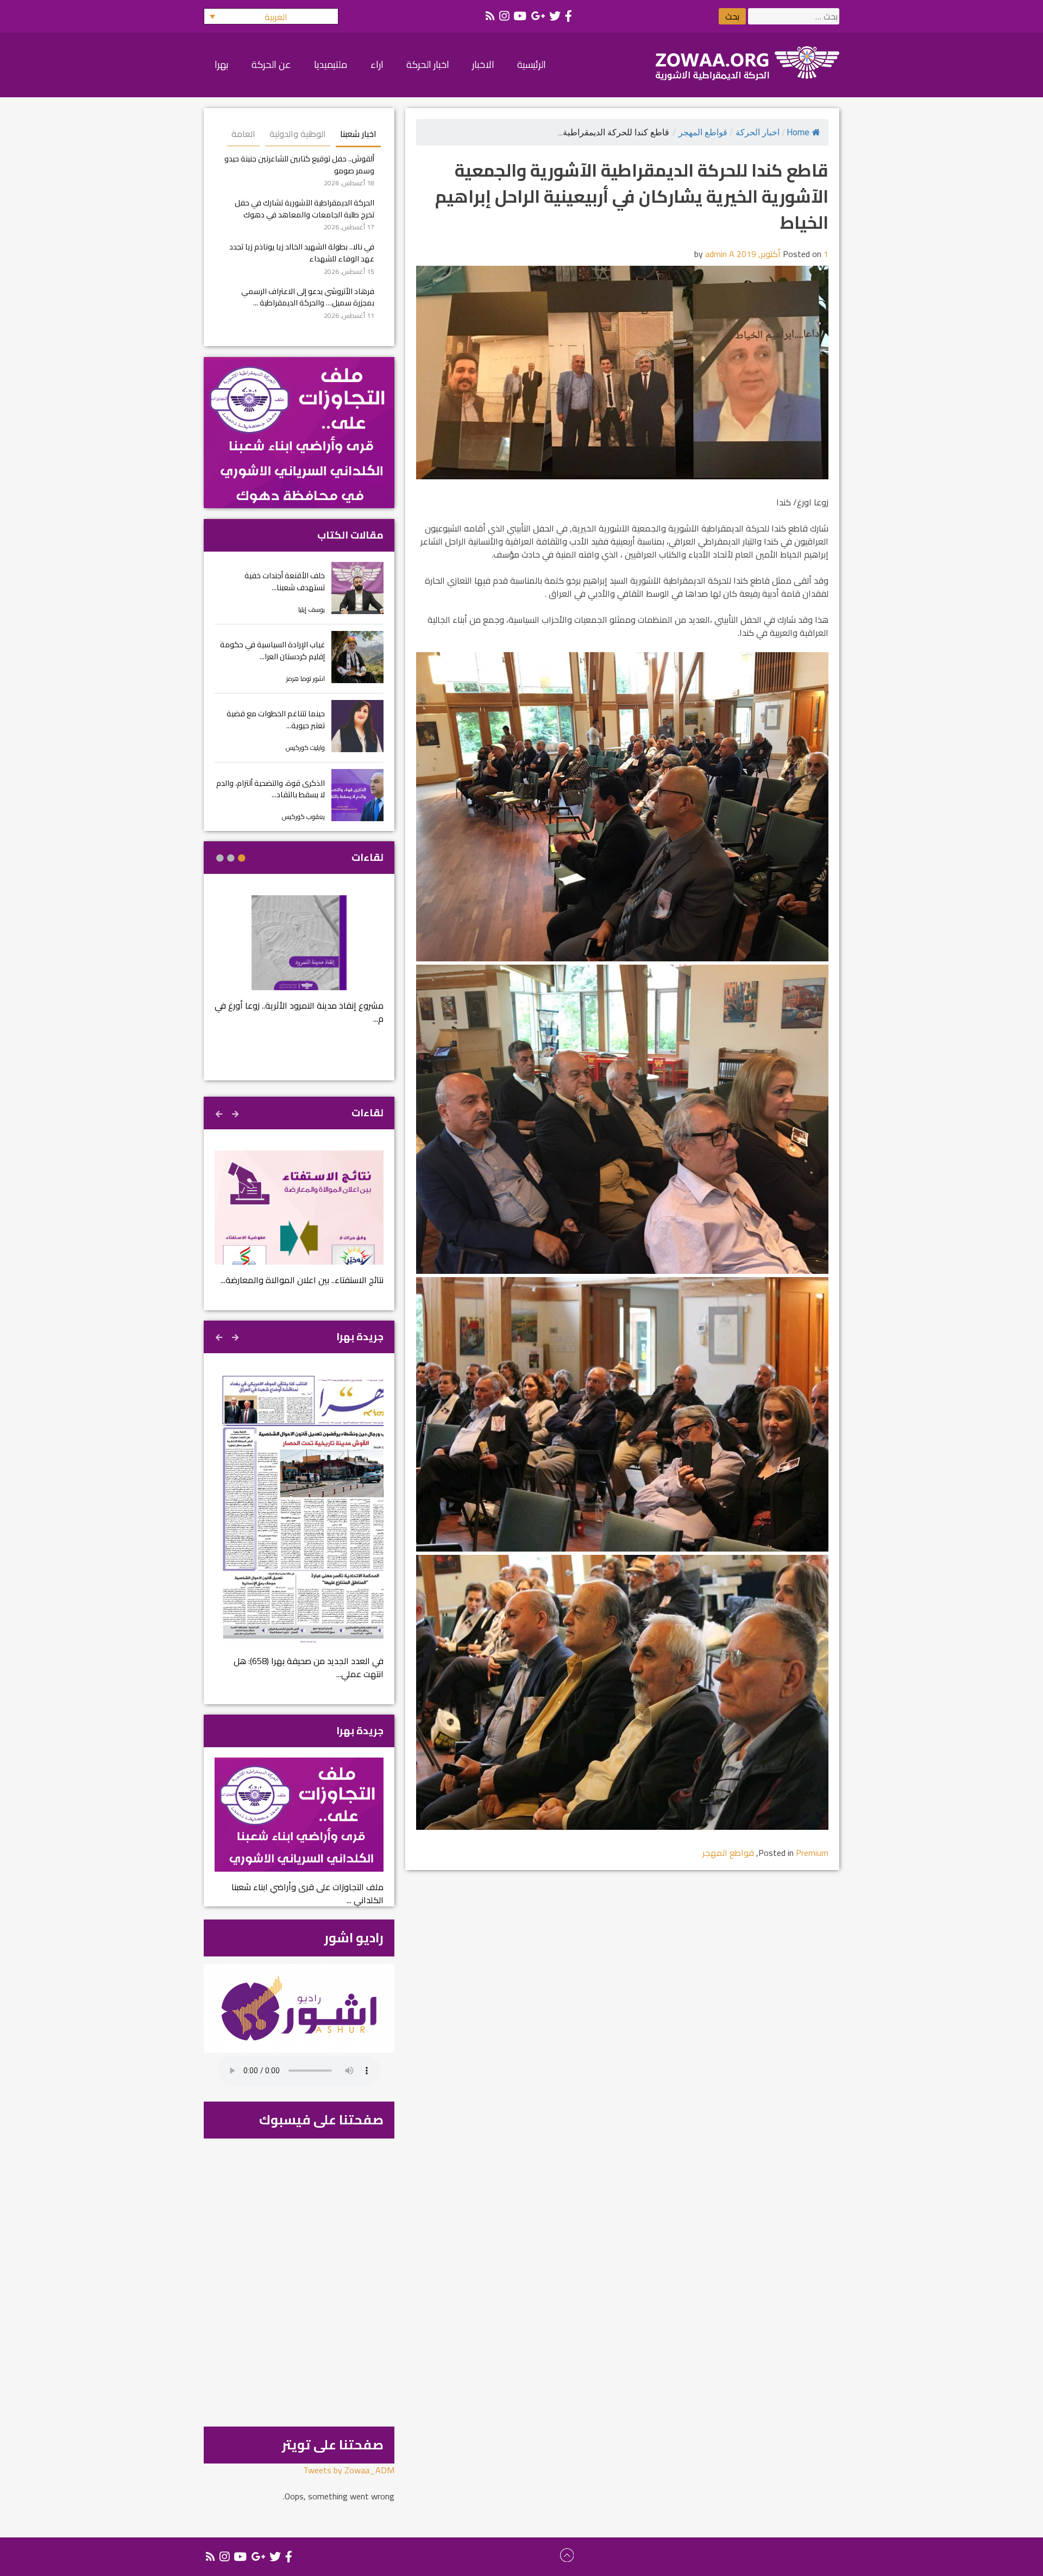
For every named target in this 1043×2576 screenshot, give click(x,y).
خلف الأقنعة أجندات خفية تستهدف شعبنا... (285, 581)
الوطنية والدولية (298, 134)
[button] (271, 16)
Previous (236, 1112)
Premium (812, 1853)
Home (798, 132)
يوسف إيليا (312, 609)
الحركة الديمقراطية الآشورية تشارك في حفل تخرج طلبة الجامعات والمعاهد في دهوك (304, 208)
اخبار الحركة (758, 132)
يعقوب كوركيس (303, 817)
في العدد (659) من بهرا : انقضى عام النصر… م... (290, 1661)
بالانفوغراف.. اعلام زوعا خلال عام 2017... (306, 1280)
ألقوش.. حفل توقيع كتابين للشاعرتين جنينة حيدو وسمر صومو (299, 164)
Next (220, 1112)
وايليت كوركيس (305, 748)
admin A (720, 254)
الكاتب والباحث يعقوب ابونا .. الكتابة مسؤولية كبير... (300, 1019)
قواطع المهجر (703, 132)
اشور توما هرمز (306, 679)
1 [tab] (242, 858)
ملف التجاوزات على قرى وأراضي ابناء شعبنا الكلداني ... (307, 1893)
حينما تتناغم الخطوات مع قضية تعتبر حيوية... (276, 719)
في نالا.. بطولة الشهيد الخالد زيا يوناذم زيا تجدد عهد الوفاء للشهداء (302, 252)
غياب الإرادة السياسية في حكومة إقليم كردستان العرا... (272, 650)
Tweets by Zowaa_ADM (349, 2470)
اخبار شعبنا (358, 134)
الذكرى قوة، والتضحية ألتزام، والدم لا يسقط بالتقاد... (271, 789)
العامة (243, 134)
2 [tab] (231, 858)
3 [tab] (220, 858)
